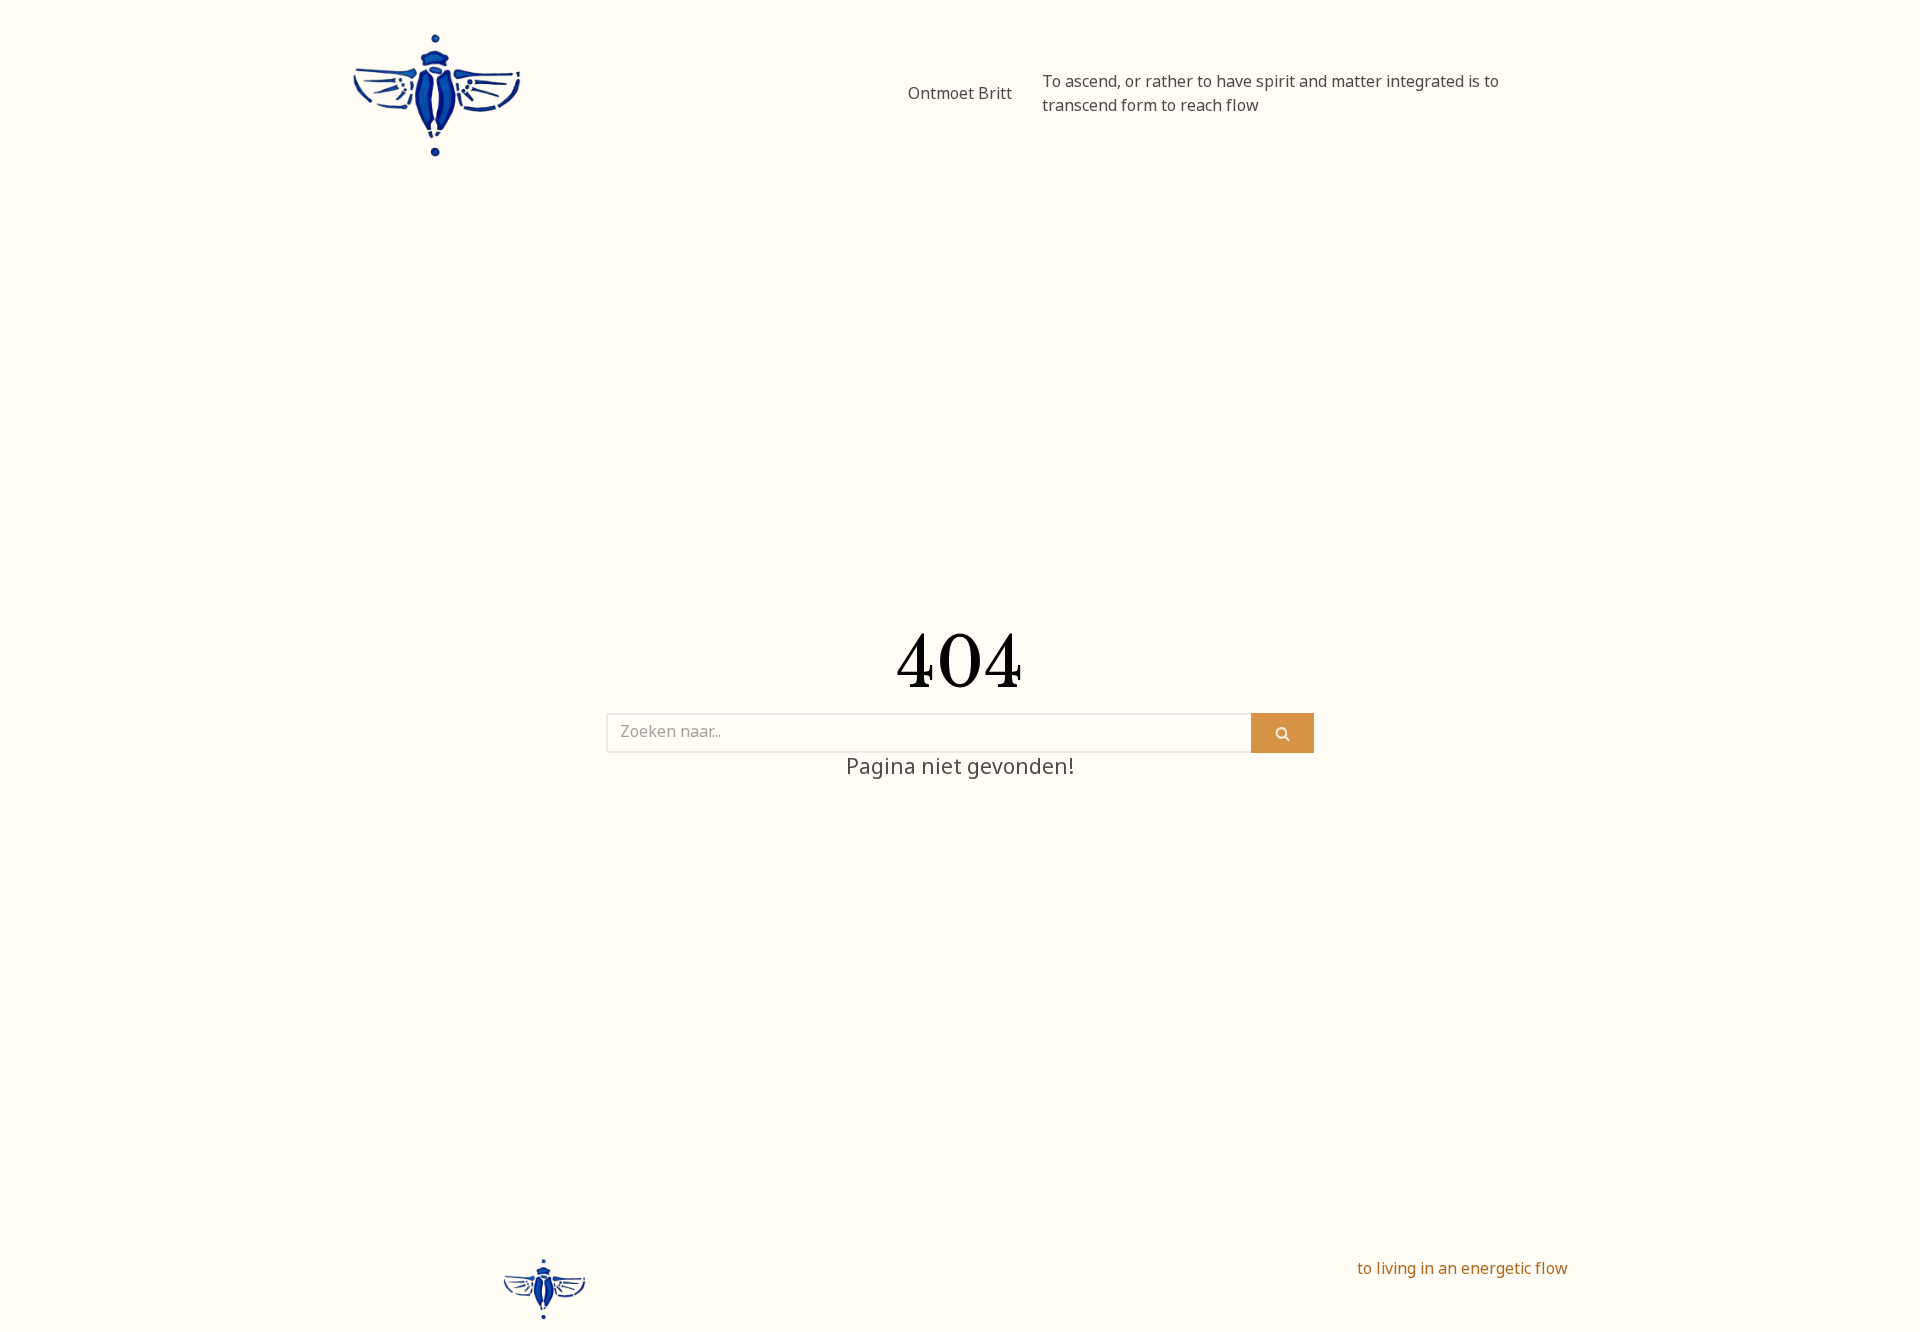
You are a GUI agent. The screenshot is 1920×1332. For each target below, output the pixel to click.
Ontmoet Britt (960, 95)
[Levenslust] (437, 95)
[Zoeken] (1282, 733)
